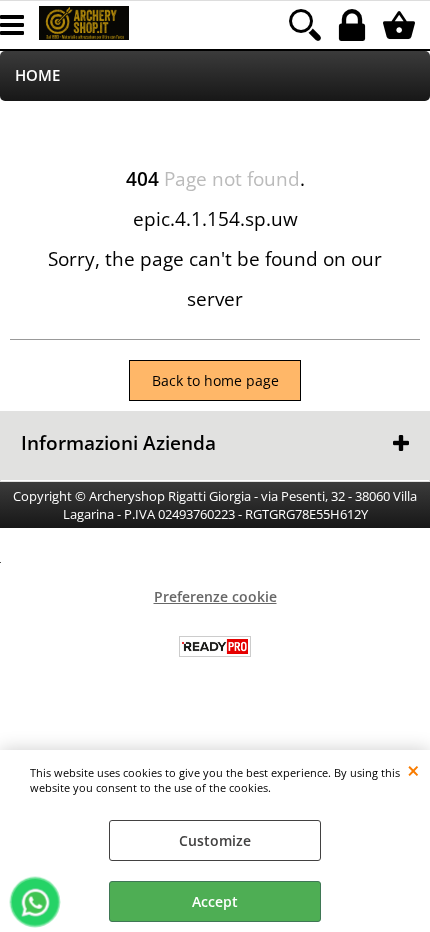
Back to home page (215, 380)
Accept (215, 901)
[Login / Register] (354, 25)
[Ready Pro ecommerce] (215, 646)
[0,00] (401, 25)
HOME (37, 75)
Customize (215, 840)
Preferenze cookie (215, 596)
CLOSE (413, 770)
